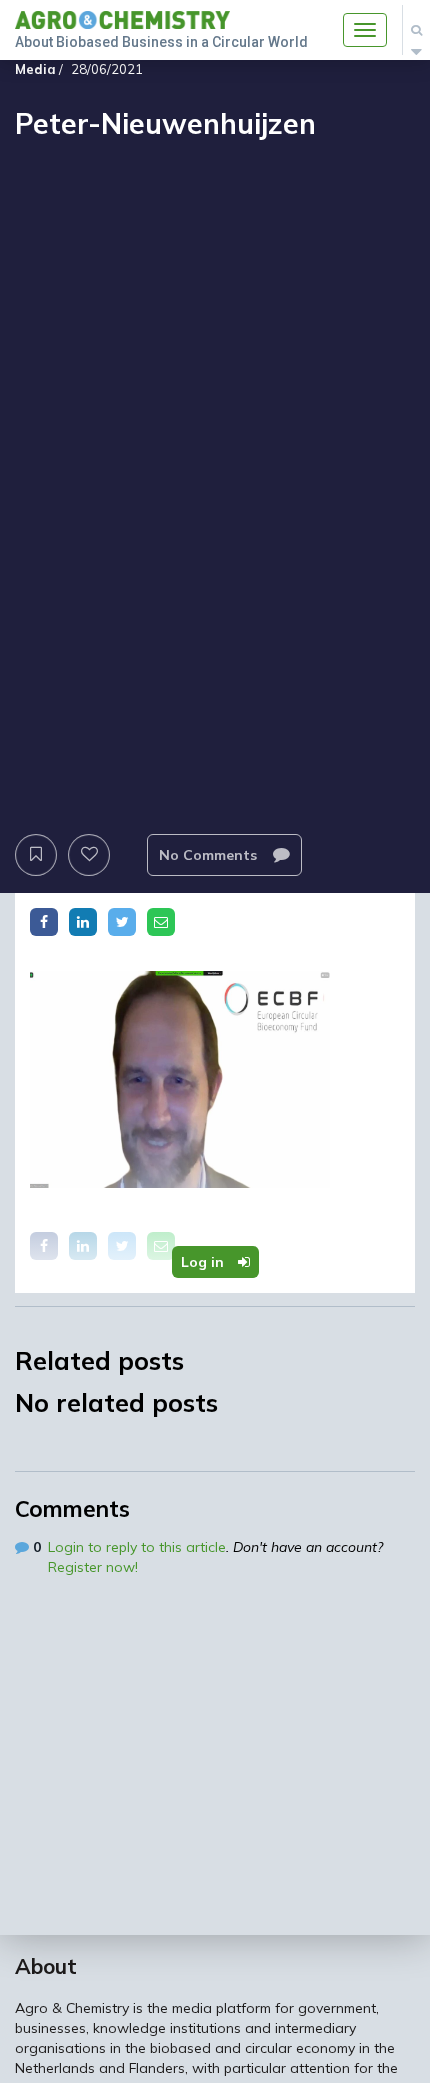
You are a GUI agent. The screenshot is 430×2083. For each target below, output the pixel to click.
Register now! (93, 1567)
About (46, 1966)
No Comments (210, 855)
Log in (204, 1262)
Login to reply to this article (137, 1547)
